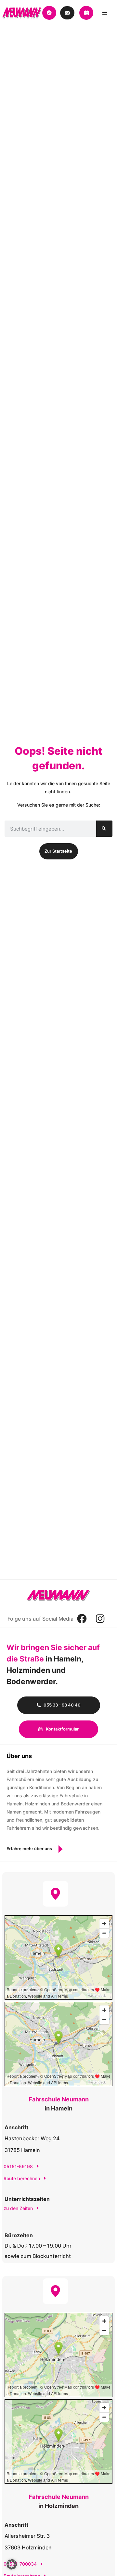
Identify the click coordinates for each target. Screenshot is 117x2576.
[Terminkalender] (49, 13)
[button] (12, 2564)
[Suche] (104, 829)
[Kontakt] (67, 13)
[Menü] (104, 13)
